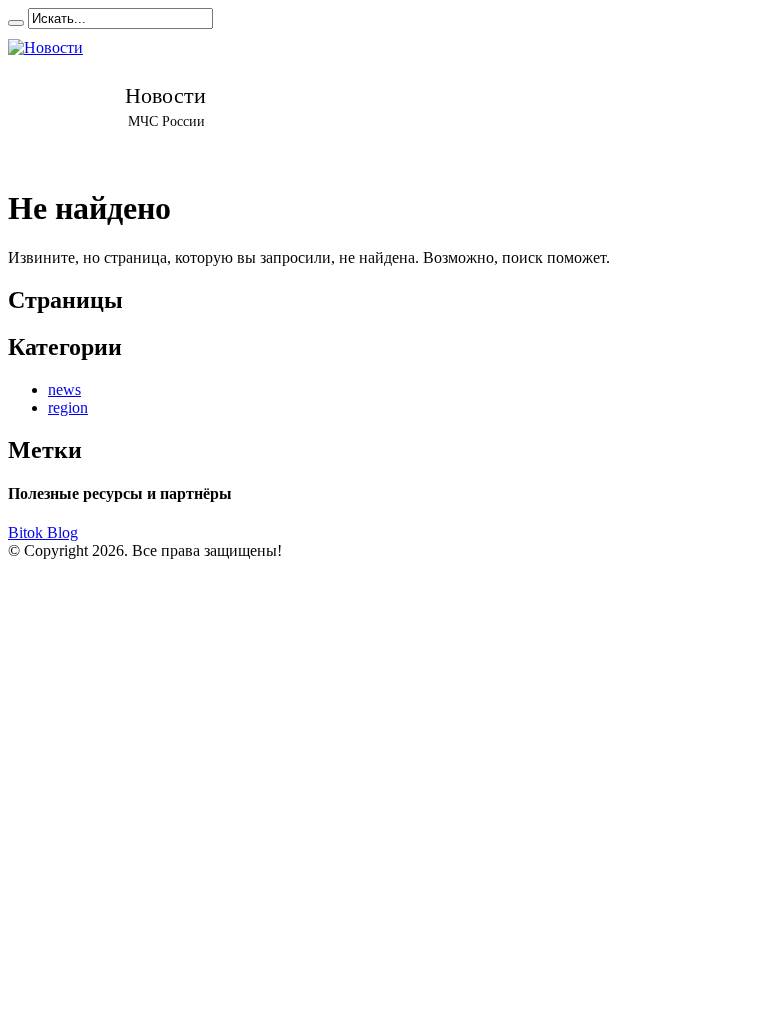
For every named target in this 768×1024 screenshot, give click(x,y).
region (68, 407)
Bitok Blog (43, 532)
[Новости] (165, 99)
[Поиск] (16, 23)
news (64, 389)
